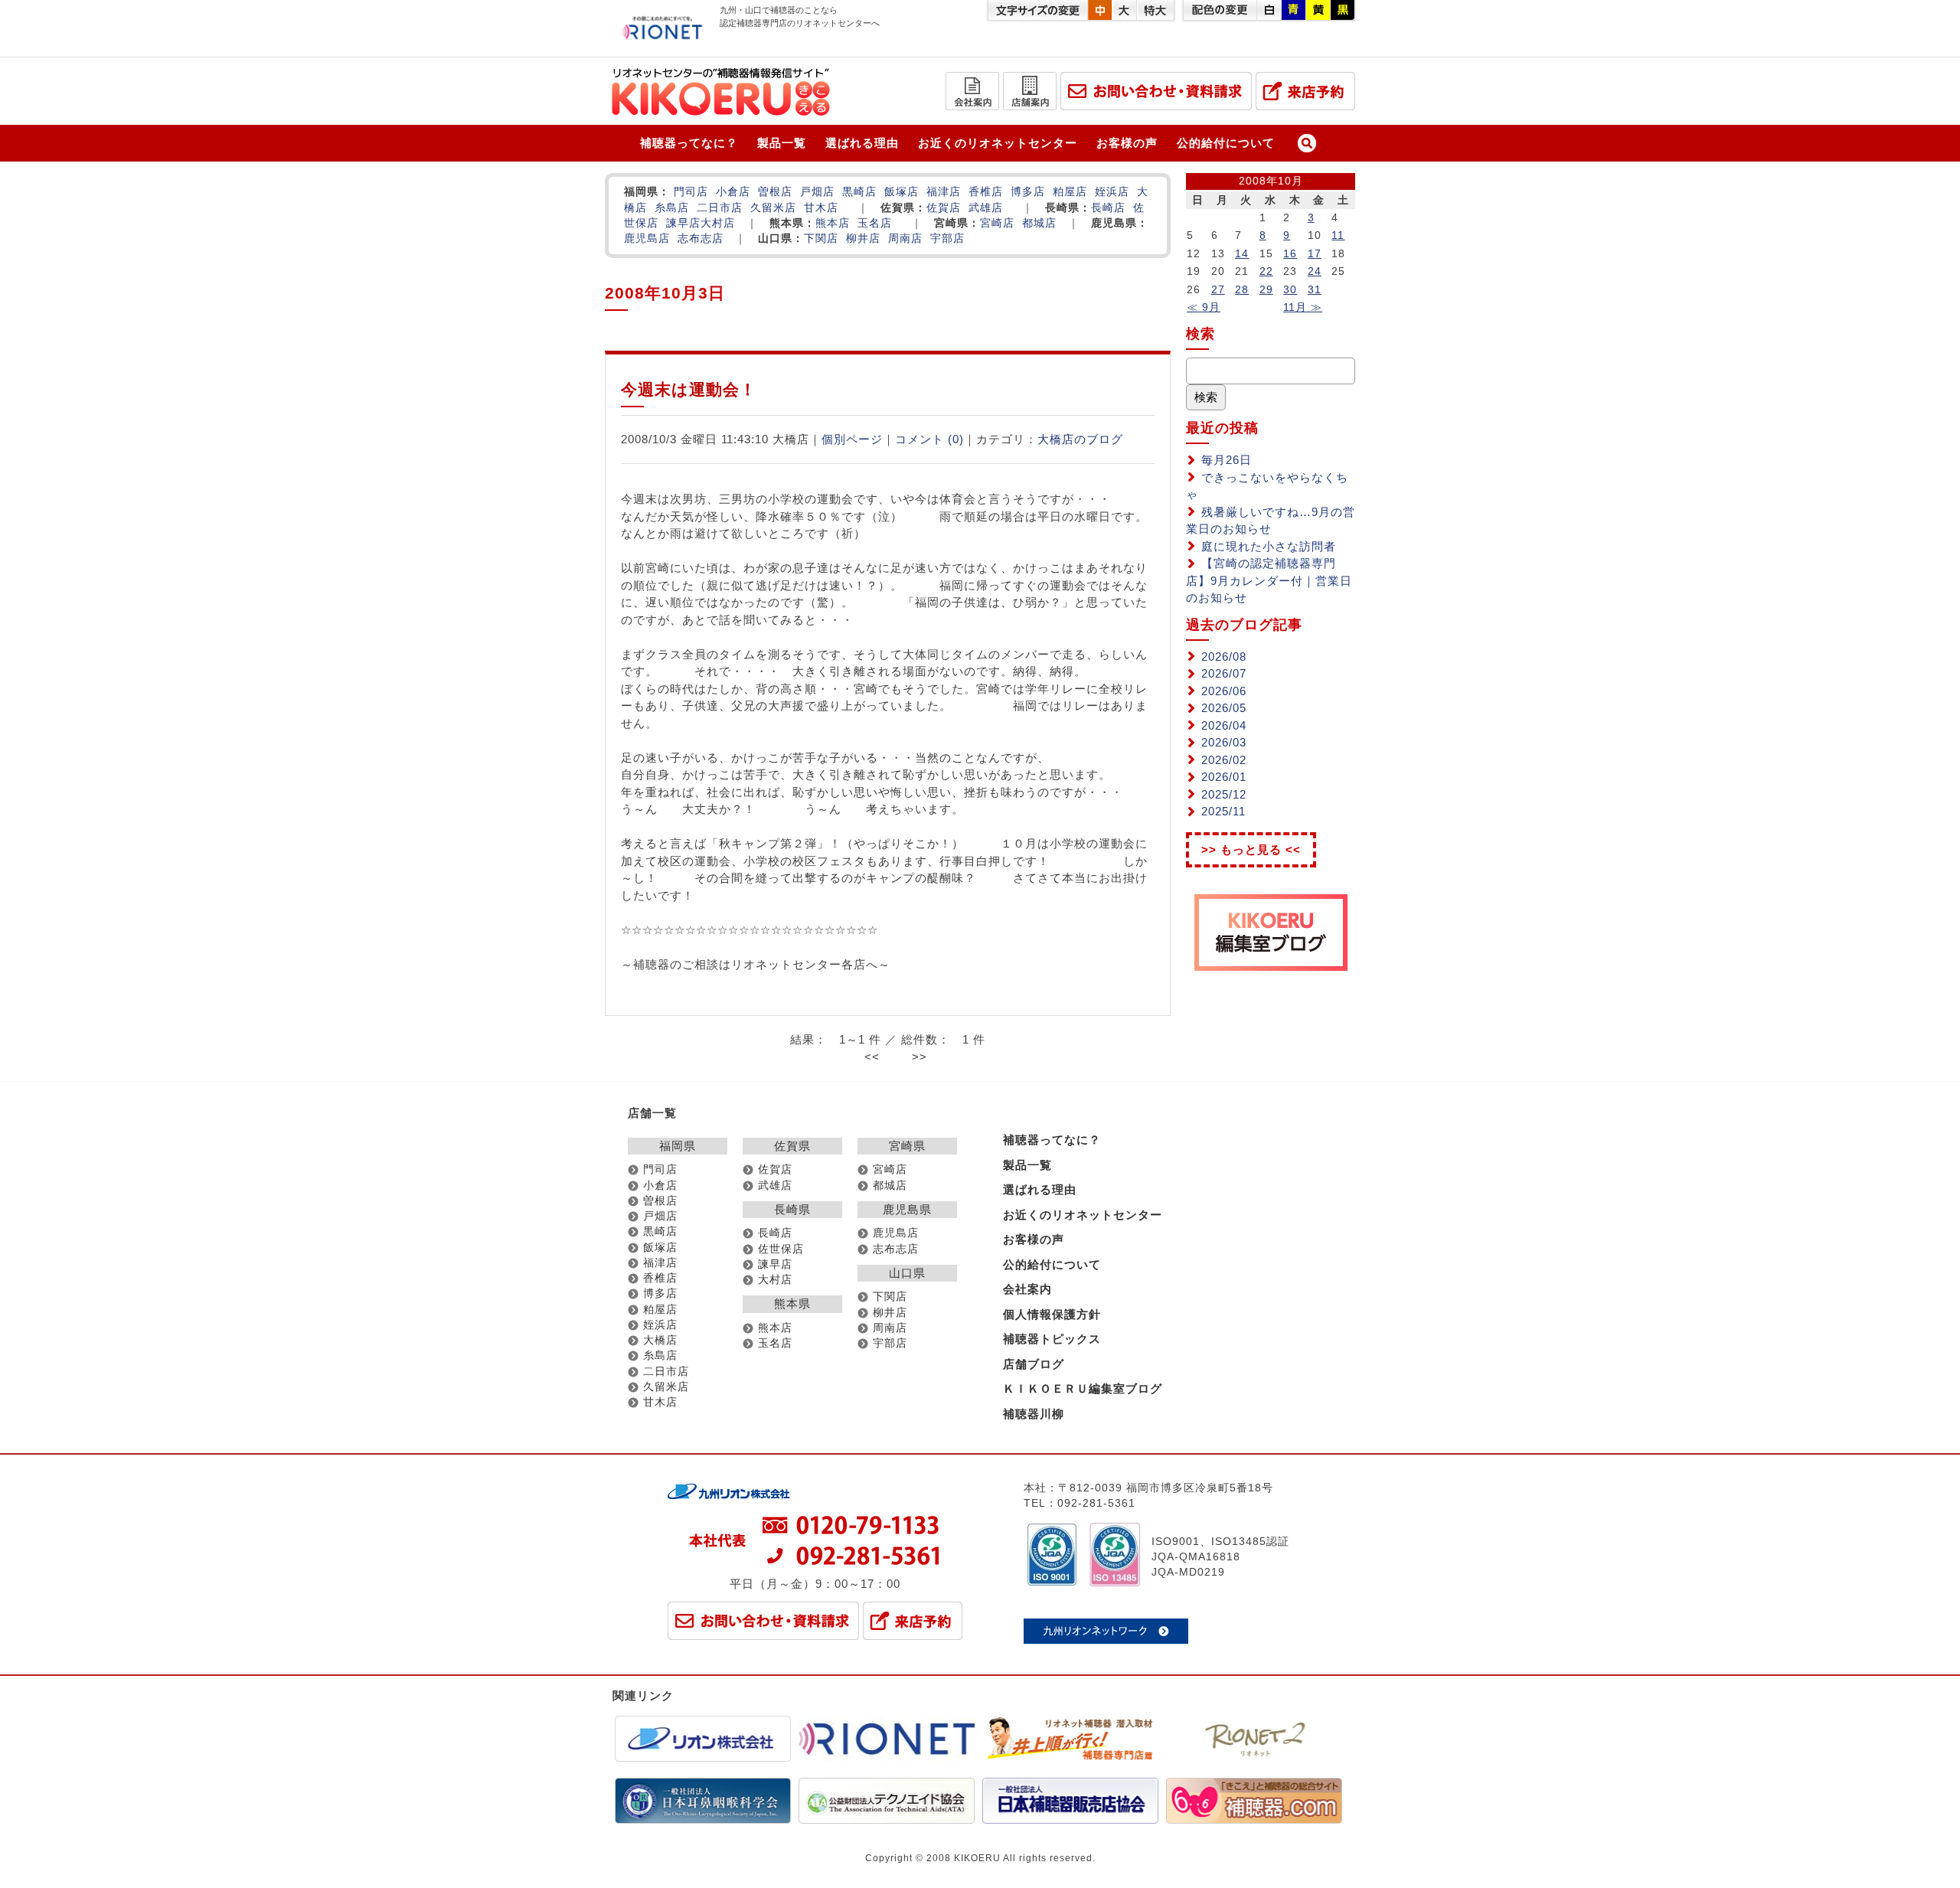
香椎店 (986, 192)
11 (1338, 235)
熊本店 (833, 223)
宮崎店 (997, 223)
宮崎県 (907, 1146)
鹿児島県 (907, 1209)
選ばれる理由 (862, 143)
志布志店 (701, 238)
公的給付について (1226, 143)
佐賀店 (944, 208)
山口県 (907, 1273)
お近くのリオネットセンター (998, 143)
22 (1266, 271)
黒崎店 (859, 192)
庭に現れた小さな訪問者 (1269, 546)
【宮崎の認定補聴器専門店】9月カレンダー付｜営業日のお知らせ (1269, 580)
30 (1290, 289)
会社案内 (1027, 1289)
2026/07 (1224, 673)
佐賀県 (792, 1146)
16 (1290, 253)
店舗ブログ (1034, 1364)
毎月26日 (1227, 460)
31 (1315, 289)
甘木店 (821, 208)
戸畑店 (817, 192)
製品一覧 (782, 143)
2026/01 (1224, 777)
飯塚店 (902, 192)
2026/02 (1224, 760)
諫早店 (683, 223)
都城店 (1039, 223)
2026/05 (1224, 708)
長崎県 (792, 1209)
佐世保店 (781, 1249)
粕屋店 (1070, 192)
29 (1266, 289)
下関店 (821, 238)
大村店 (718, 223)
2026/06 (1224, 691)
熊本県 (792, 1303)
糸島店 (672, 208)
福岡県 (678, 1146)
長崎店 (1108, 208)
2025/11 (1223, 811)
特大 (1155, 10)
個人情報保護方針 (1052, 1314)
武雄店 (986, 208)
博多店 (1028, 192)
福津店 (944, 192)
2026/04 (1224, 725)
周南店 (905, 238)
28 (1242, 289)
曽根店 (775, 192)
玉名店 (875, 223)
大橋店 (660, 1340)
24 (1315, 271)
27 (1218, 289)
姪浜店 (1112, 192)
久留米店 (773, 208)
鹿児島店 (647, 238)
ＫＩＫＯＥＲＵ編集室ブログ (1083, 1388)
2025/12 (1224, 794)
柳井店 (863, 238)
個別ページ (852, 439)
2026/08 (1224, 657)
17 (1315, 253)
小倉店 (733, 192)
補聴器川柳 (1034, 1414)
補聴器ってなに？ (689, 143)
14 (1242, 253)
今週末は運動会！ (689, 389)
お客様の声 (1127, 143)
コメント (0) (929, 439)
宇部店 (947, 238)
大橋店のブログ (1080, 439)
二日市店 (720, 208)
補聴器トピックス (1052, 1339)
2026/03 (1224, 742)
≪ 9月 (1204, 307)
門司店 (691, 192)
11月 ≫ (1303, 307)
